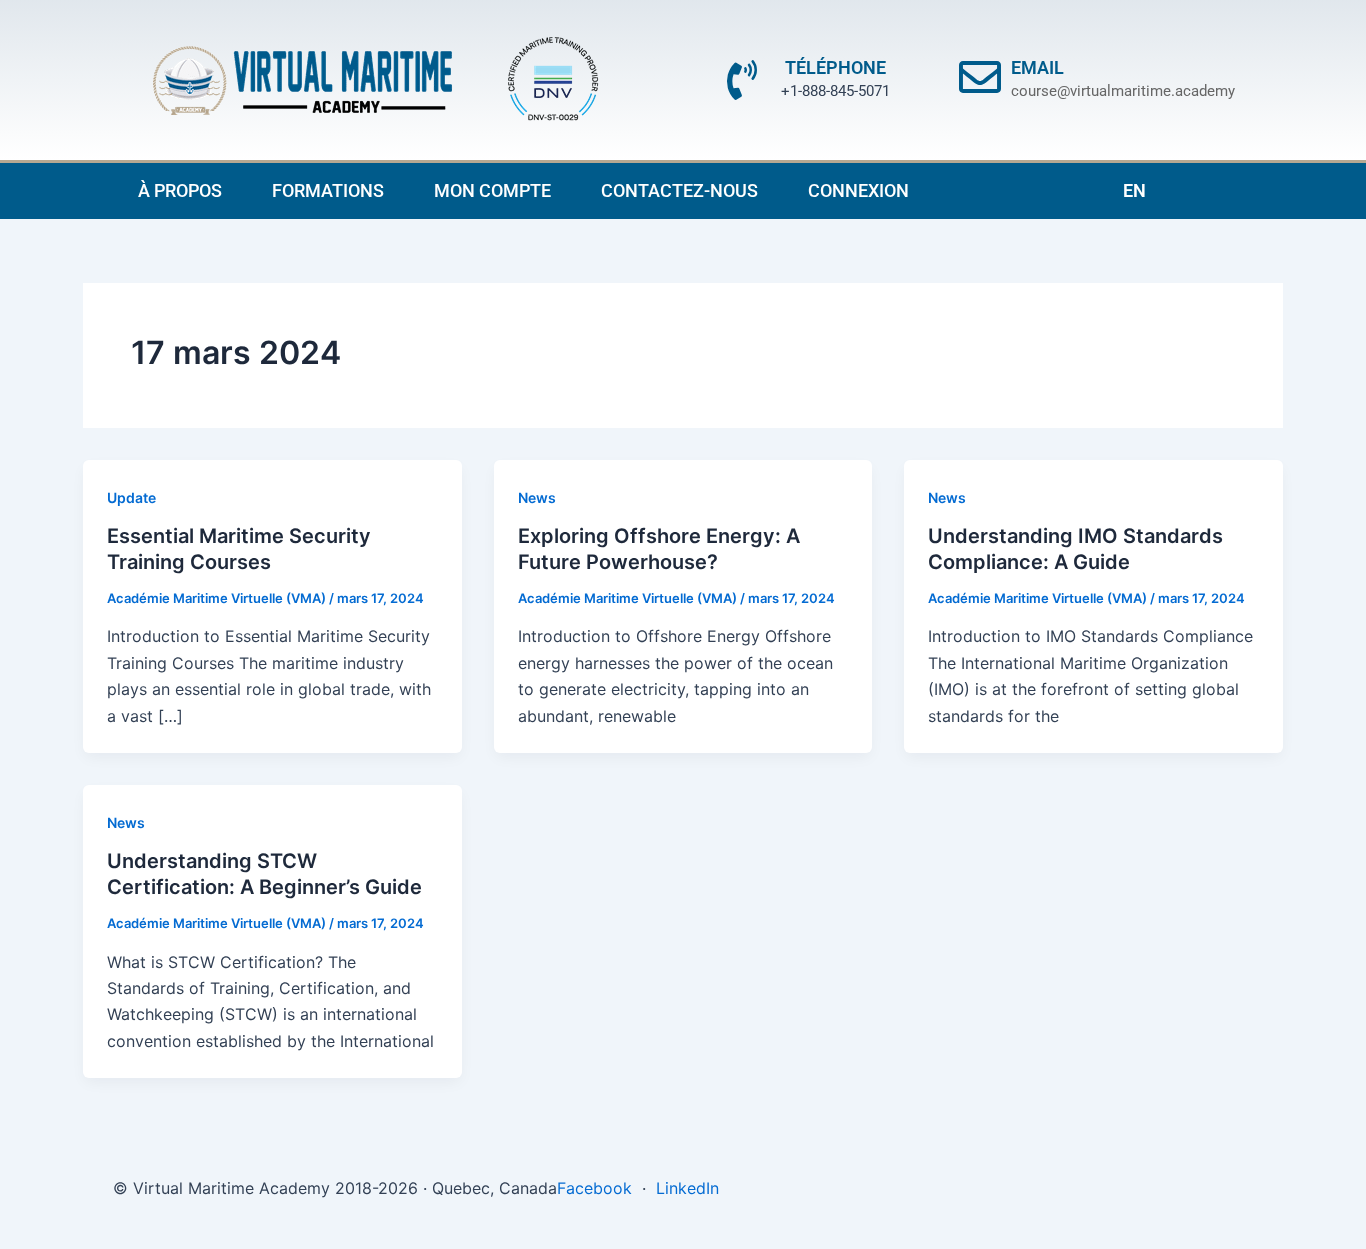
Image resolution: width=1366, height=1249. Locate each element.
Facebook (594, 1188)
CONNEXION (858, 190)
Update (131, 497)
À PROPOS (180, 190)
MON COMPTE (492, 190)
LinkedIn (687, 1188)
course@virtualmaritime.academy (1123, 91)
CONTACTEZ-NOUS (679, 190)
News (537, 497)
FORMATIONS (328, 190)
